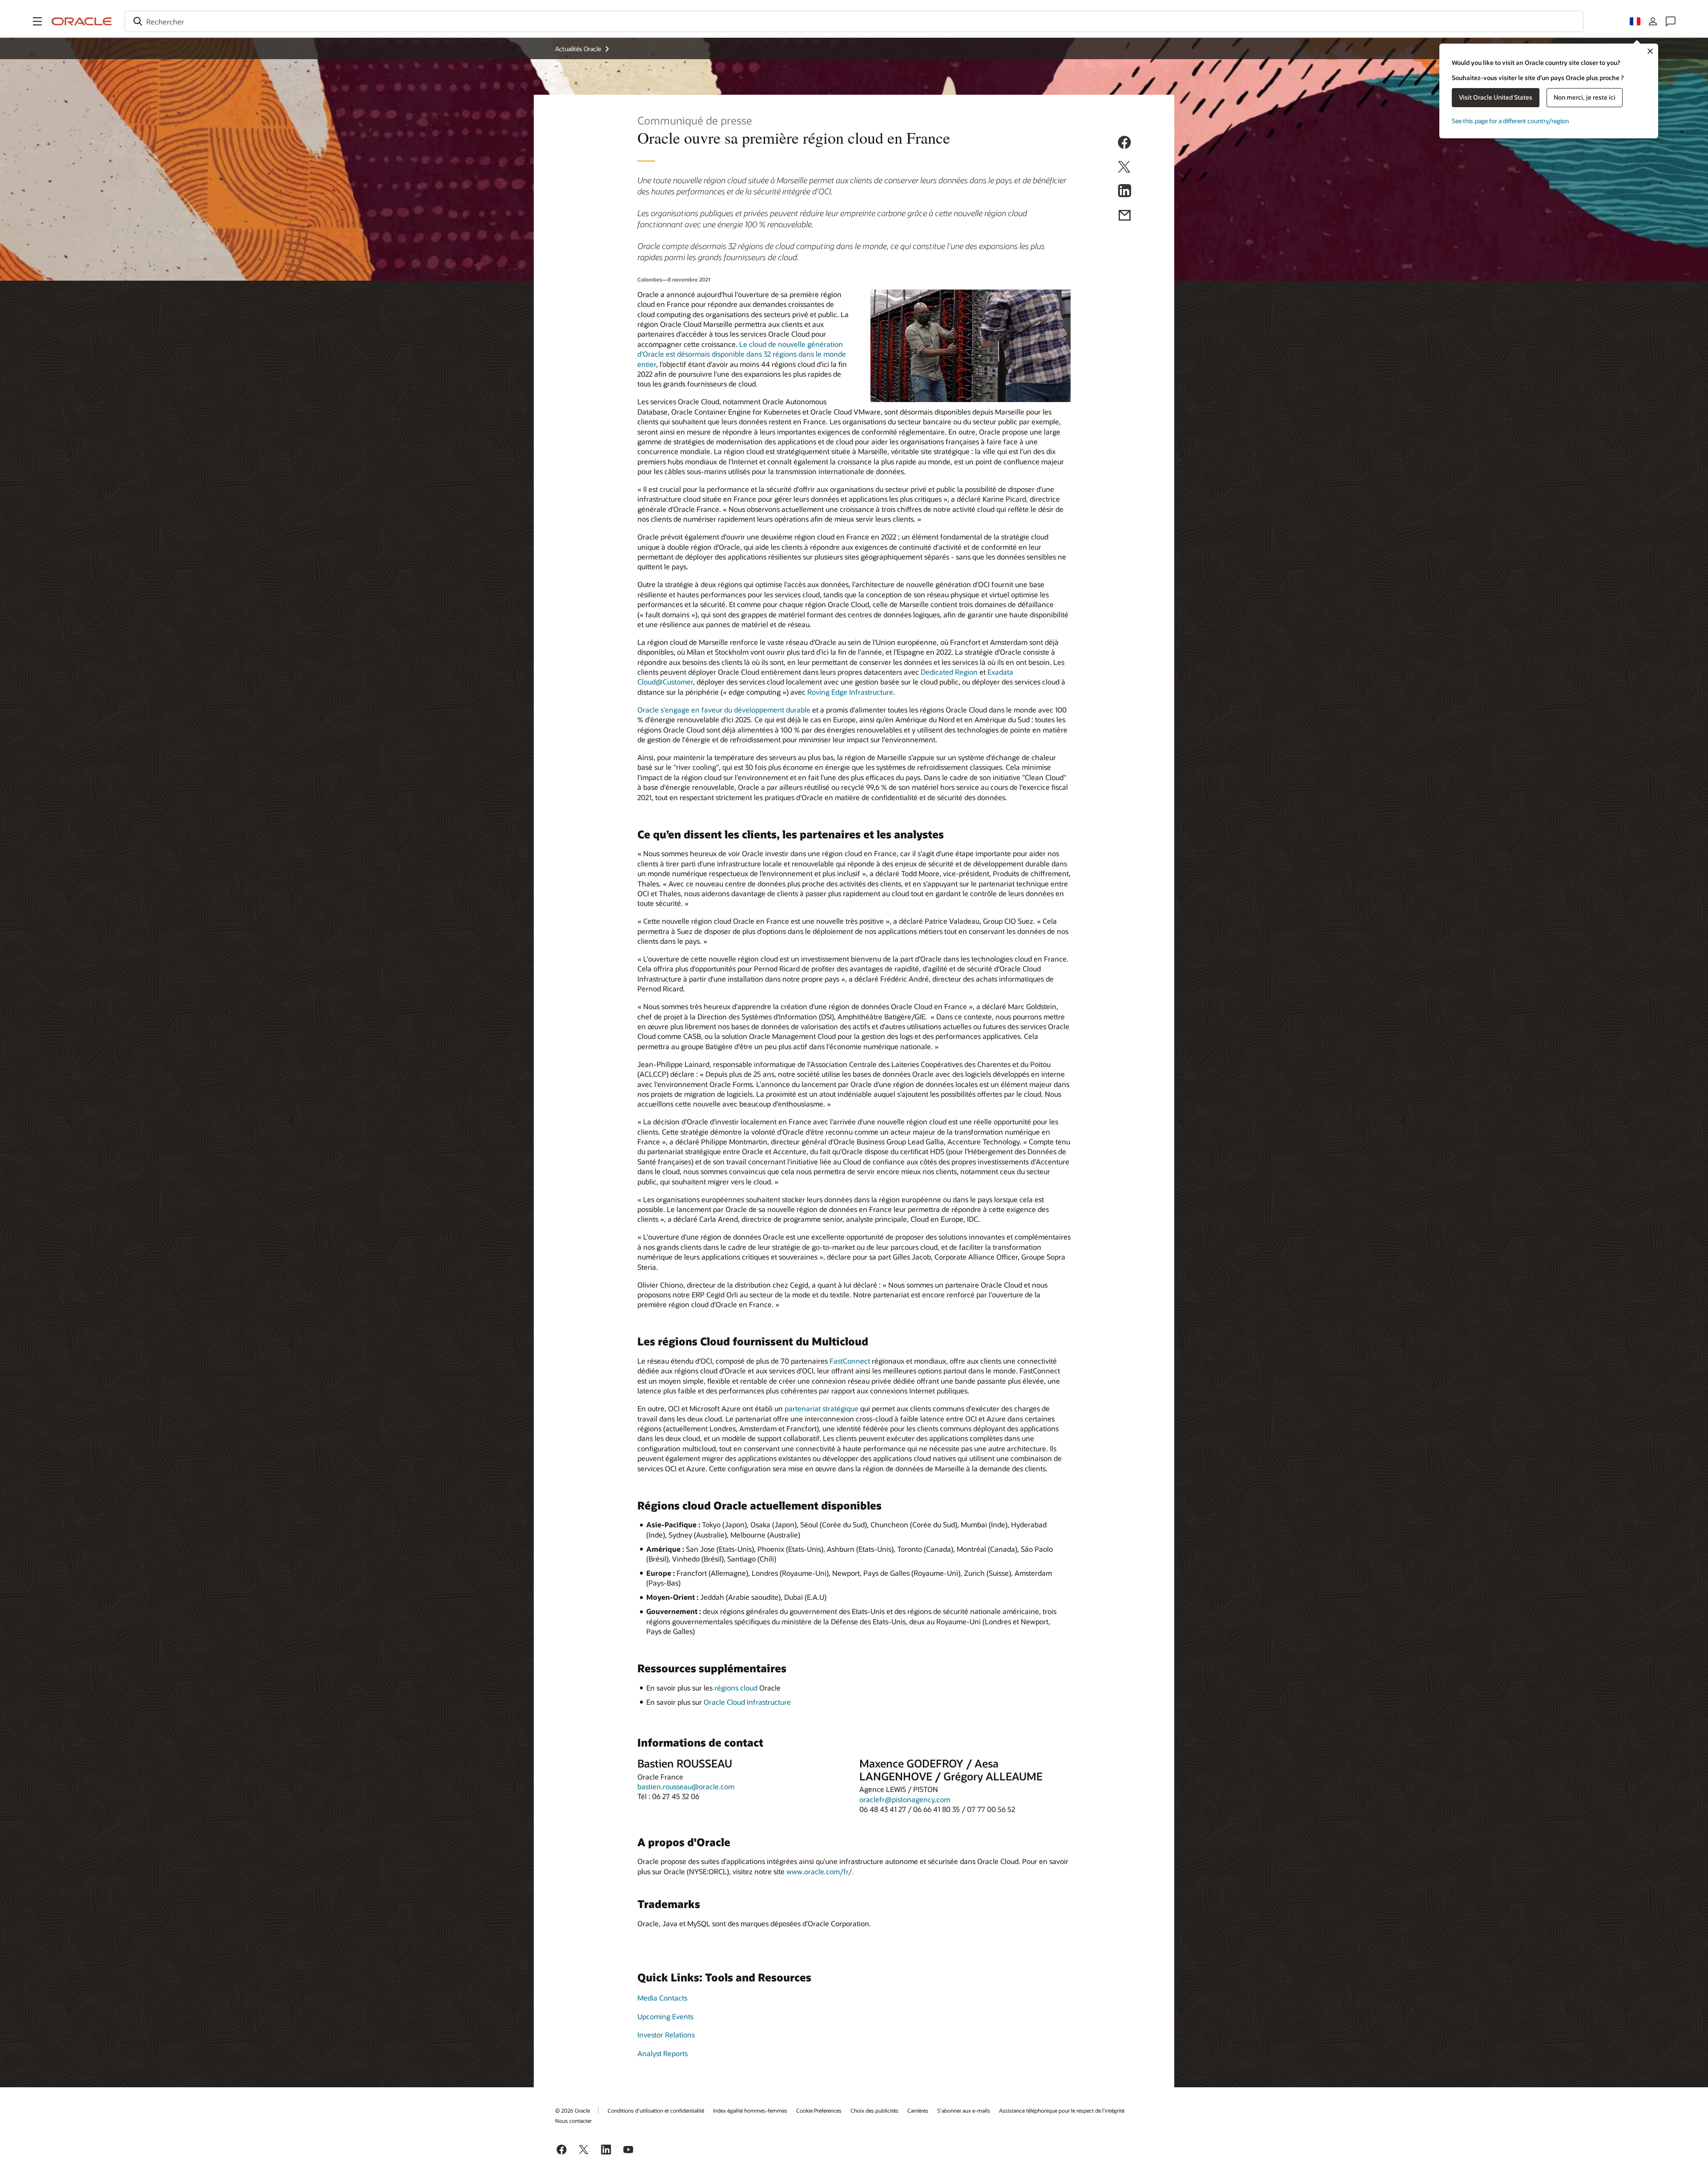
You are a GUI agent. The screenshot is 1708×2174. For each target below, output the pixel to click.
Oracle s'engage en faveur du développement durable (724, 710)
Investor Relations (666, 2035)
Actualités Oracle (578, 49)
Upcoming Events (665, 2016)
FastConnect (850, 1361)
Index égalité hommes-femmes (750, 2110)
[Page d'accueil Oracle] (82, 21)
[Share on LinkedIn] (1124, 192)
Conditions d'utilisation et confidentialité (656, 2110)
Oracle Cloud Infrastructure (747, 1702)
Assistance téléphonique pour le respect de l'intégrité (1062, 2110)
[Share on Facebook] (1124, 144)
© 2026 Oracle (572, 2110)
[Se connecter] (1653, 21)
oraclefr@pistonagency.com (905, 1799)
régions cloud (736, 1688)
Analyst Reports (663, 2053)
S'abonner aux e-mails (964, 2110)
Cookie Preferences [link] (819, 2110)
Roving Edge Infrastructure (850, 692)
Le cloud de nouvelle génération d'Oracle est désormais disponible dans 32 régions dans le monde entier (742, 354)
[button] (37, 21)
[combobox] (854, 21)
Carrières (918, 2110)
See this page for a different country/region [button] (1510, 121)
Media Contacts (662, 1998)
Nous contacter (573, 2121)
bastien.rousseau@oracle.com (686, 1786)
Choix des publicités (874, 2110)
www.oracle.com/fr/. (820, 1871)
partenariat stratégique (822, 1408)
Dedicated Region (949, 672)
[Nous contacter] (1671, 21)
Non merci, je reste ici (1585, 97)
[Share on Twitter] (1124, 168)
